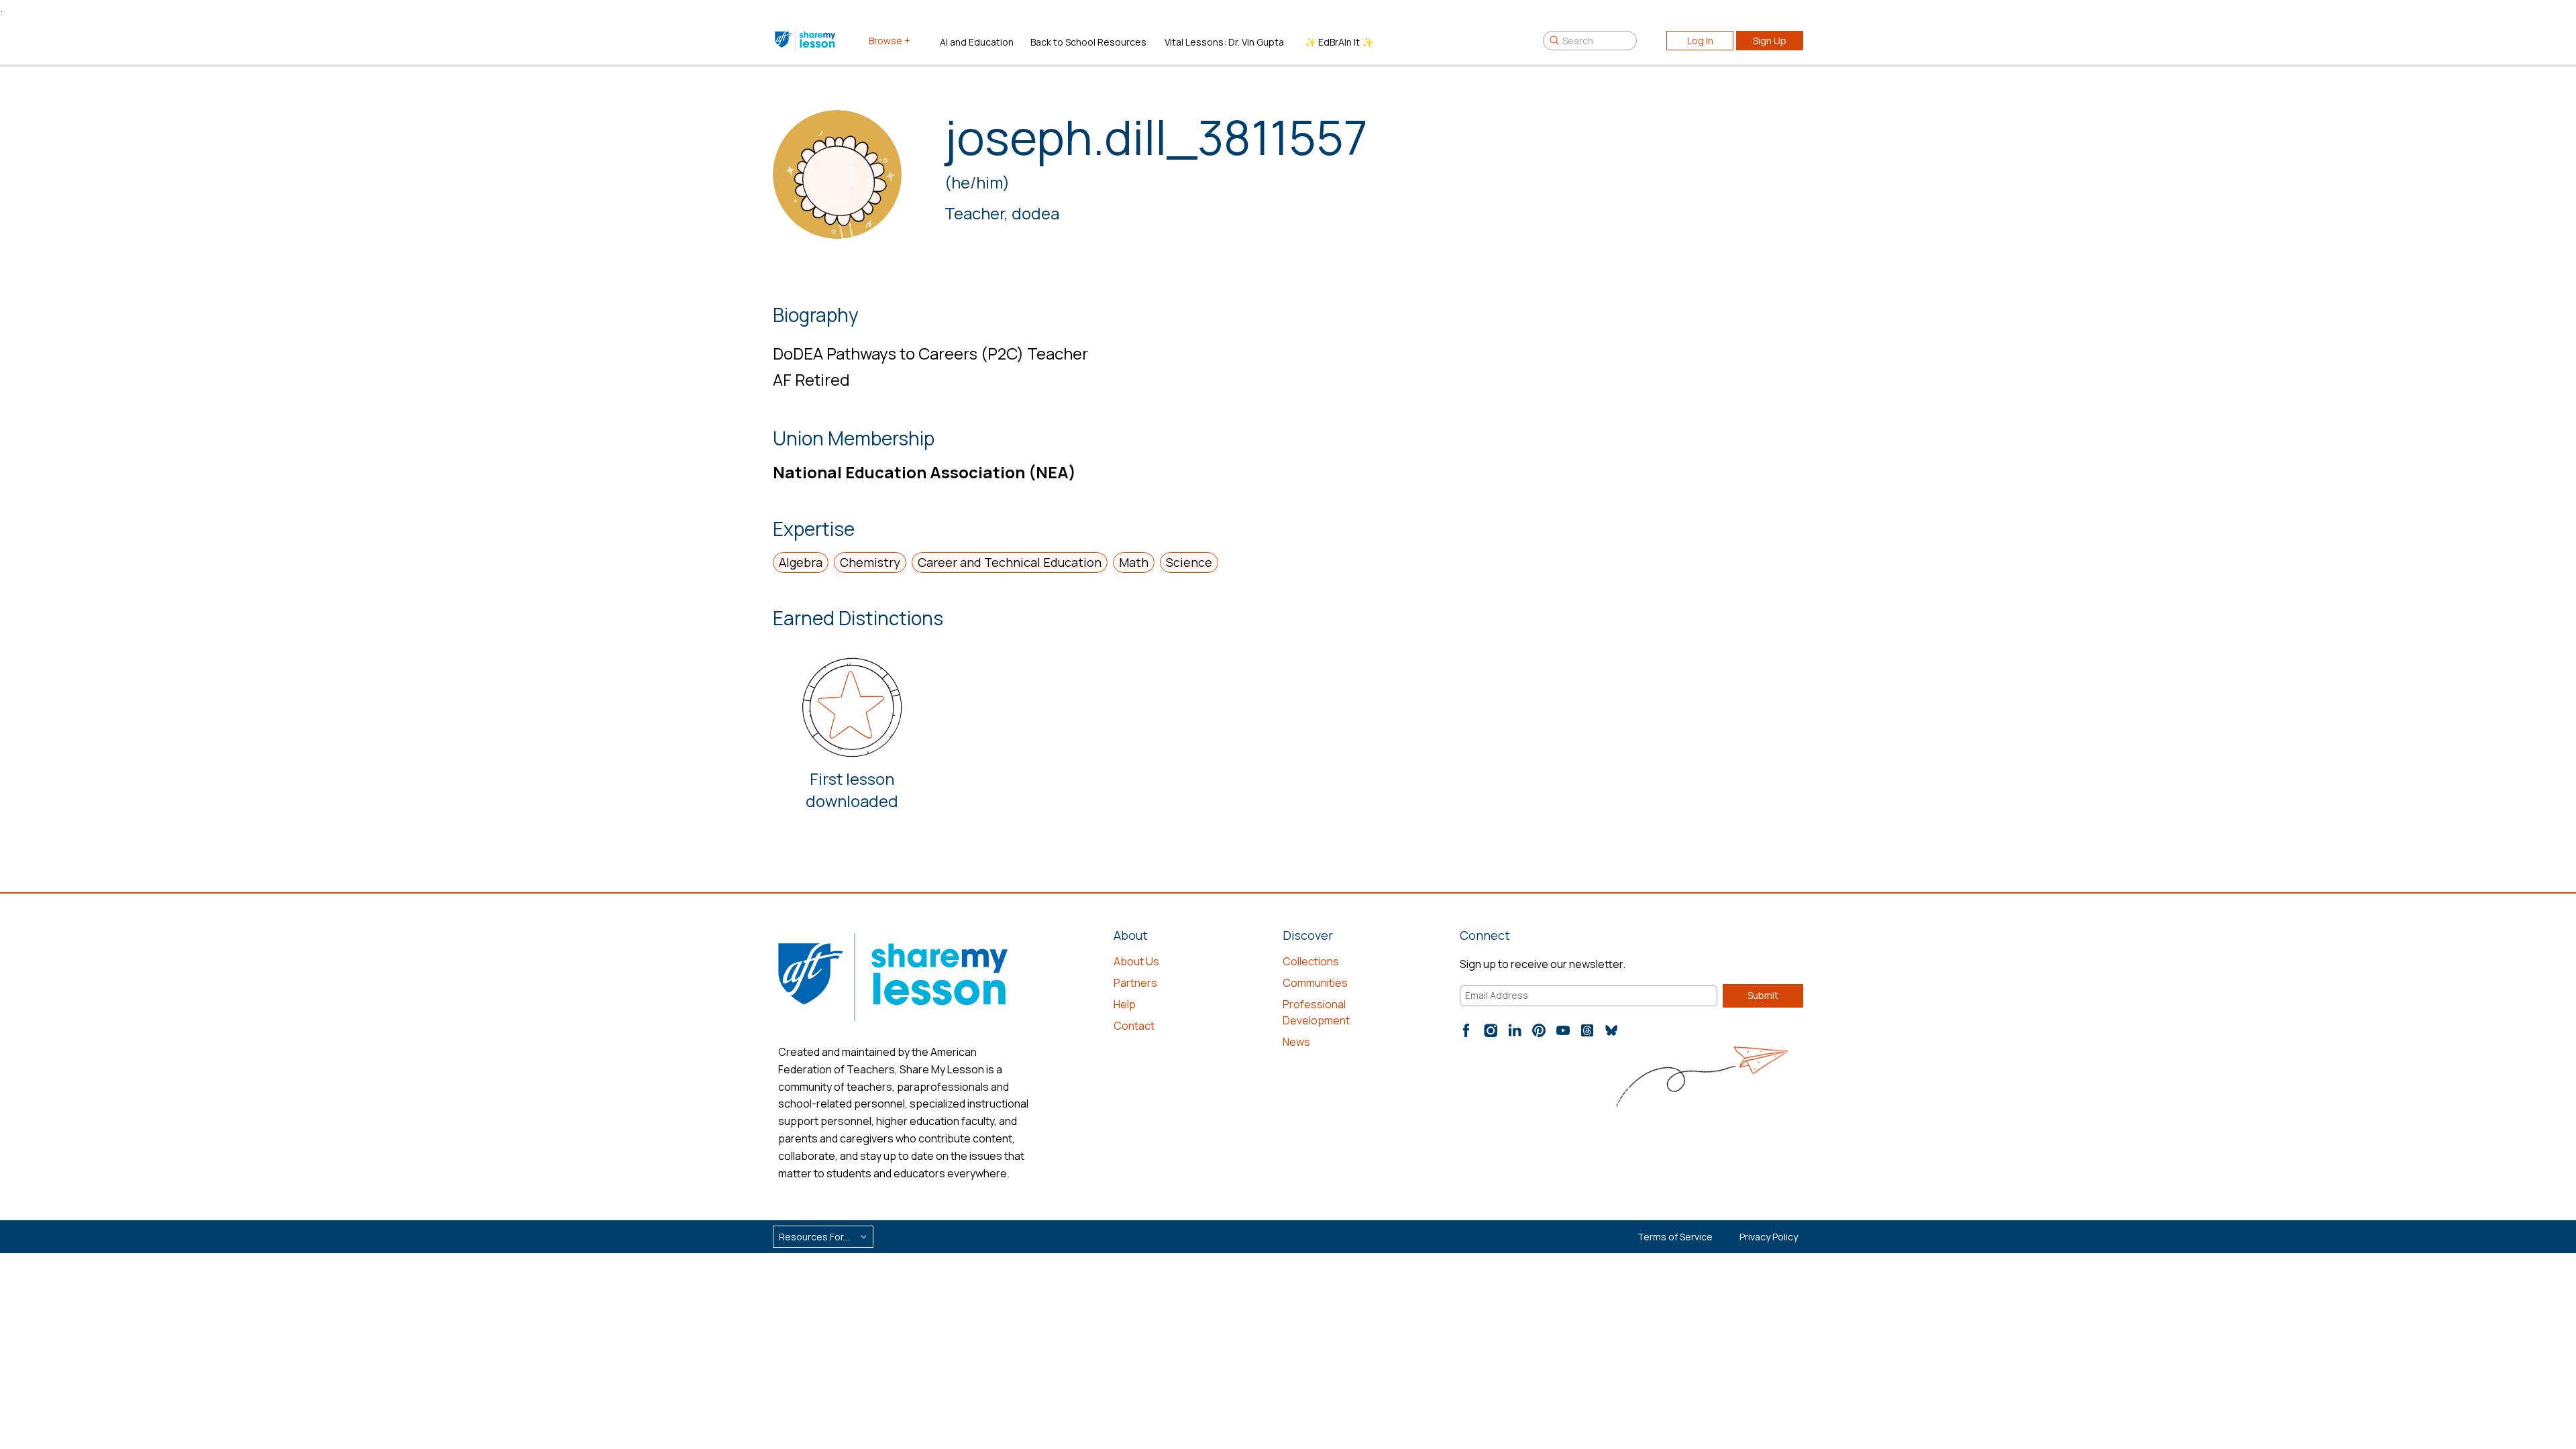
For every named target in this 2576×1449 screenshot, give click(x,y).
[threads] (1587, 1030)
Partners (1135, 983)
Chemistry (870, 562)
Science (1189, 562)
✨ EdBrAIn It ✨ (1339, 42)
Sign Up (1770, 41)
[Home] (806, 40)
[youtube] (1563, 1030)
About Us (1136, 961)
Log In (1700, 41)
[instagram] (1491, 1030)
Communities (1315, 983)
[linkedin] (1515, 1030)
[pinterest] (1539, 1030)
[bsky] (1611, 1030)
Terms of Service (1675, 1237)
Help (1125, 1004)
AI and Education (977, 42)
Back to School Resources (1088, 42)
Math (1134, 562)
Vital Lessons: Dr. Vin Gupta (1224, 42)
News (1296, 1042)
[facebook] (1466, 1030)
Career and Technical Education (1010, 562)
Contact (1134, 1026)
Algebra (801, 562)
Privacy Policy (1769, 1237)
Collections (1311, 961)
